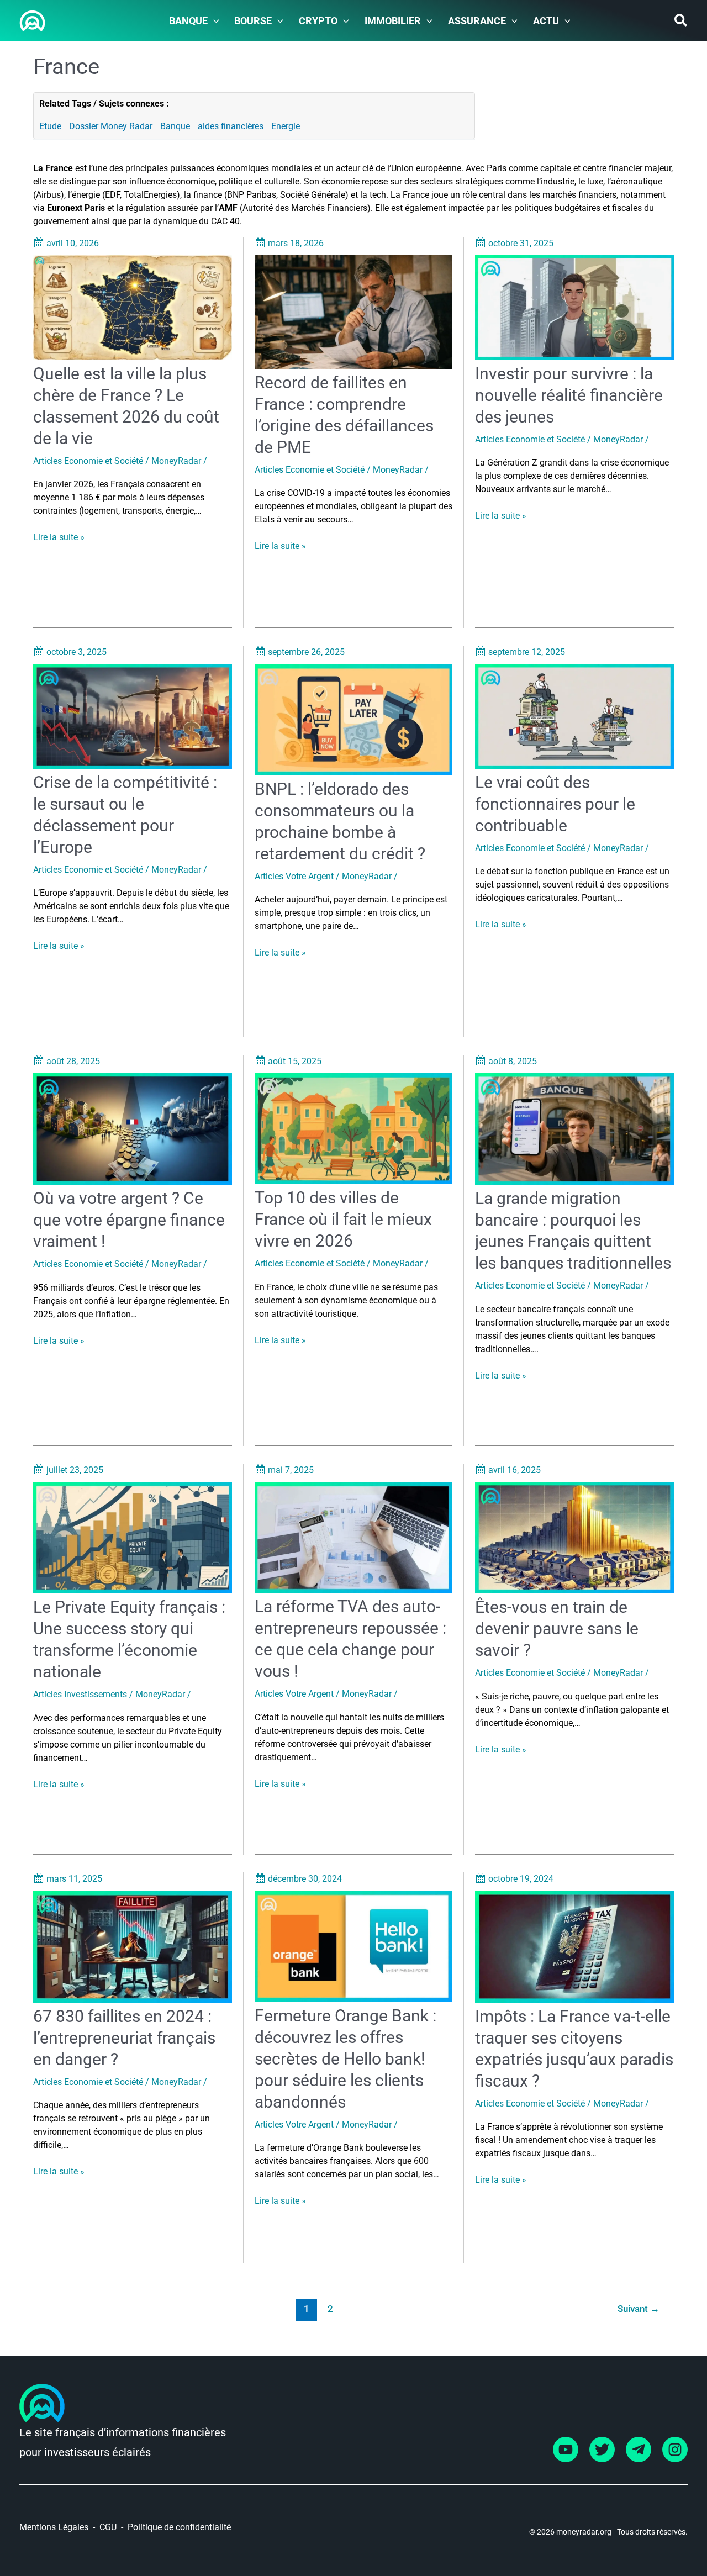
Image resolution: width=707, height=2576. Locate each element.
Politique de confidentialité (179, 2527)
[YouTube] (566, 2450)
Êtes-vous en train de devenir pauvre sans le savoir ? (557, 1629)
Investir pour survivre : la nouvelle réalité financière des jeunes (569, 395)
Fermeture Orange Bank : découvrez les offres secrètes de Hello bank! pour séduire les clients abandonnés (345, 2059)
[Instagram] (675, 2450)
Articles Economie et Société (88, 461)
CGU (108, 2527)
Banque (175, 126)
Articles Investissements (80, 1694)
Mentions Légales (54, 2527)
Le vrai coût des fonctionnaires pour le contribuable (555, 804)
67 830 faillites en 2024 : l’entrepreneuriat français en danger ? (124, 2038)
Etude (50, 126)
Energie (286, 126)
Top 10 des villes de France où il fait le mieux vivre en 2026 (343, 1219)
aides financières (231, 126)
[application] (213, 21)
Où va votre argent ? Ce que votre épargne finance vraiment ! (129, 1220)
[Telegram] (639, 2450)
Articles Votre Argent (294, 876)
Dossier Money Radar (111, 126)
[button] (681, 22)
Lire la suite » (59, 538)
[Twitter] (602, 2450)
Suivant (639, 2309)
